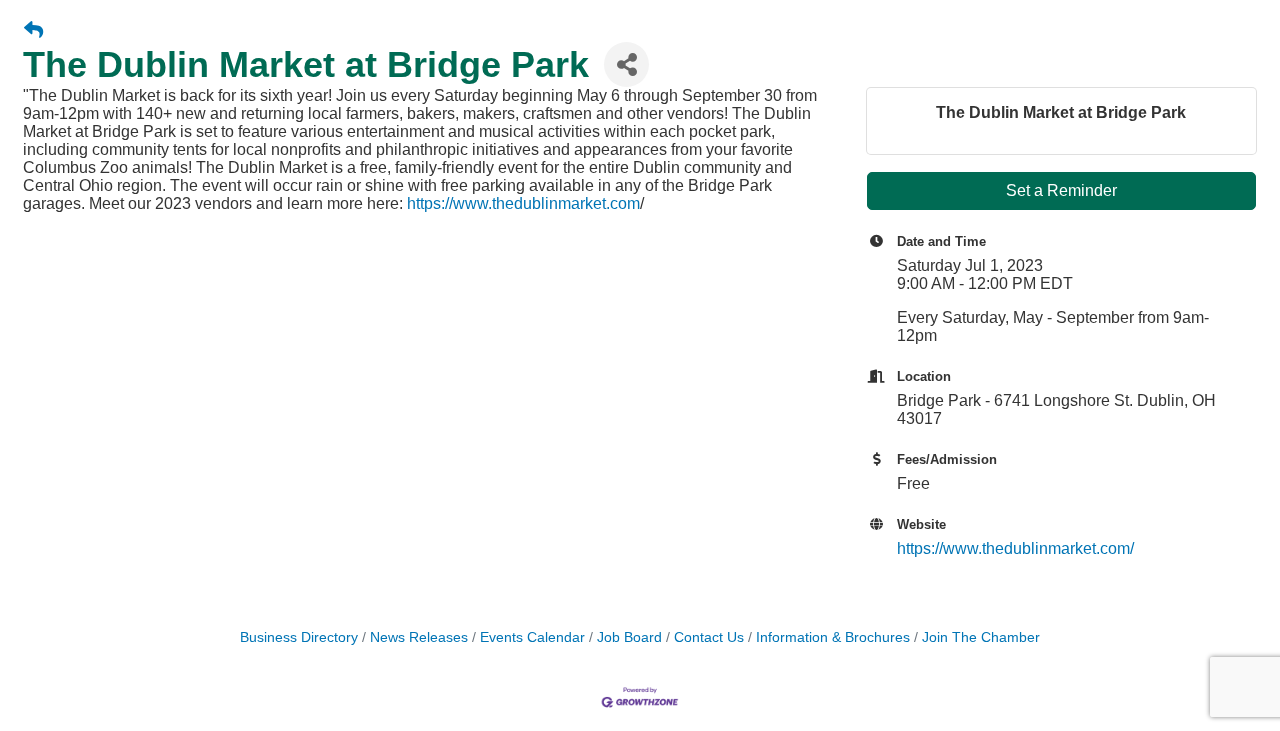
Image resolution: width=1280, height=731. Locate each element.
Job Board (629, 637)
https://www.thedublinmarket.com (523, 203)
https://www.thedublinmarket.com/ (1015, 548)
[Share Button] (626, 64)
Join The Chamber (981, 637)
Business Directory (299, 637)
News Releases (419, 637)
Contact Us (709, 637)
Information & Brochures (833, 637)
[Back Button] (33, 31)
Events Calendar (532, 637)
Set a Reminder (1061, 190)
